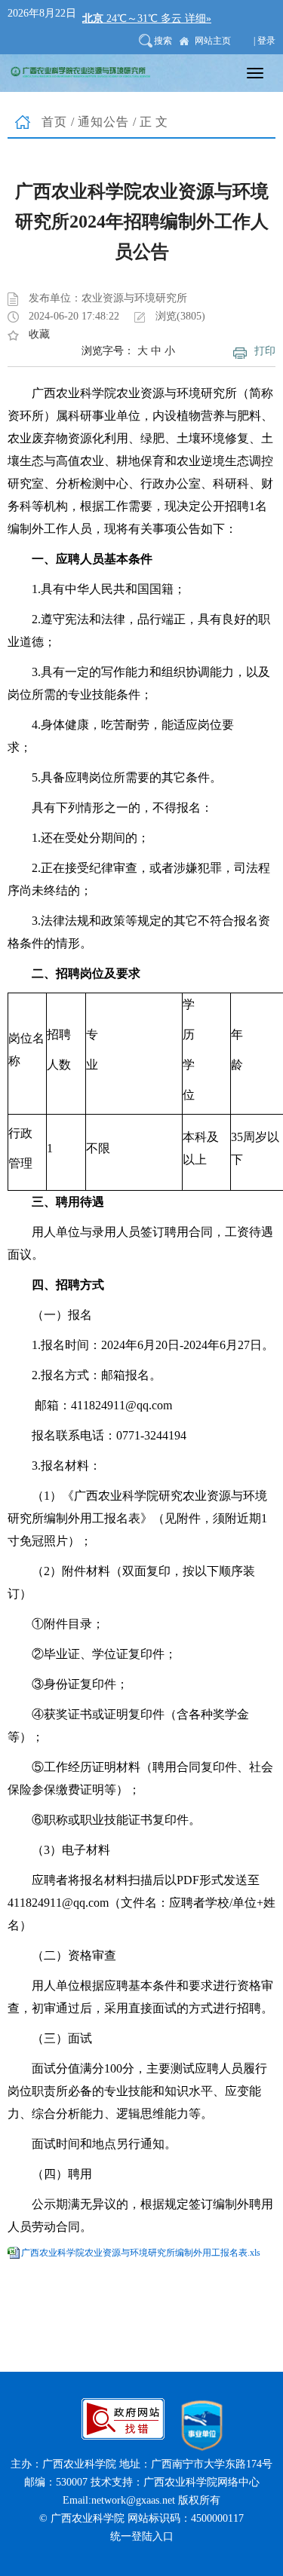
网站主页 (213, 41)
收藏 (39, 334)
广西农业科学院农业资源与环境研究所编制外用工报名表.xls (141, 2253)
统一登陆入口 (142, 2536)
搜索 (163, 41)
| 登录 (265, 41)
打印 (265, 351)
